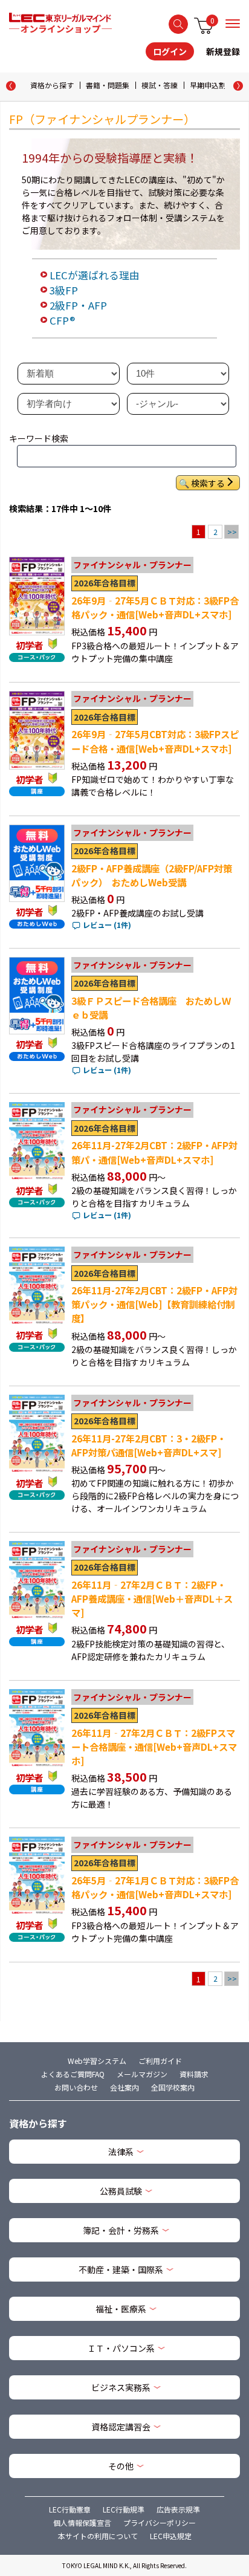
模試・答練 (160, 85)
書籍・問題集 (108, 85)
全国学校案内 (173, 2087)
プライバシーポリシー (160, 2522)
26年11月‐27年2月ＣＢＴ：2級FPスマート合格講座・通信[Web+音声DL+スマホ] (154, 1747)
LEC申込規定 (171, 2536)
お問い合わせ (76, 2087)
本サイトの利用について (98, 2536)
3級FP (64, 290)
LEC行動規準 (124, 2509)
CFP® (62, 320)
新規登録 (223, 51)
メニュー (233, 24)
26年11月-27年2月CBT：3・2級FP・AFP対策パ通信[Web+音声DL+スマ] (149, 1445)
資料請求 (194, 2074)
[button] (238, 86)
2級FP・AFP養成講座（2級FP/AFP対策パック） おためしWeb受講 (152, 875)
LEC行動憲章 (70, 2509)
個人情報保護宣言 (82, 2522)
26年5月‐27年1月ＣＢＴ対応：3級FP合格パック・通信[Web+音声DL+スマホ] (155, 1887)
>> (232, 532)
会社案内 (124, 2087)
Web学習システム (97, 2061)
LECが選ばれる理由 (95, 275)
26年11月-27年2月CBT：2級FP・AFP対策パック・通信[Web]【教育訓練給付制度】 (154, 1304)
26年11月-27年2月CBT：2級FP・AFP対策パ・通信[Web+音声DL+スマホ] (154, 1152)
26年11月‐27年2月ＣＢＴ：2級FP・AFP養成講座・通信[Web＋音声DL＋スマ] (152, 1598)
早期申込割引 (212, 85)
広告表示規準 (178, 2509)
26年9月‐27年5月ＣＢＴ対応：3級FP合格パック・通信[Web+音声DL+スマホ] (155, 607)
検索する (178, 24)
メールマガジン (142, 2074)
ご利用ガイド (160, 2061)
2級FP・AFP (78, 305)
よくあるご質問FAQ (73, 2074)
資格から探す (52, 85)
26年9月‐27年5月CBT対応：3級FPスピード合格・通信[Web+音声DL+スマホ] (155, 741)
